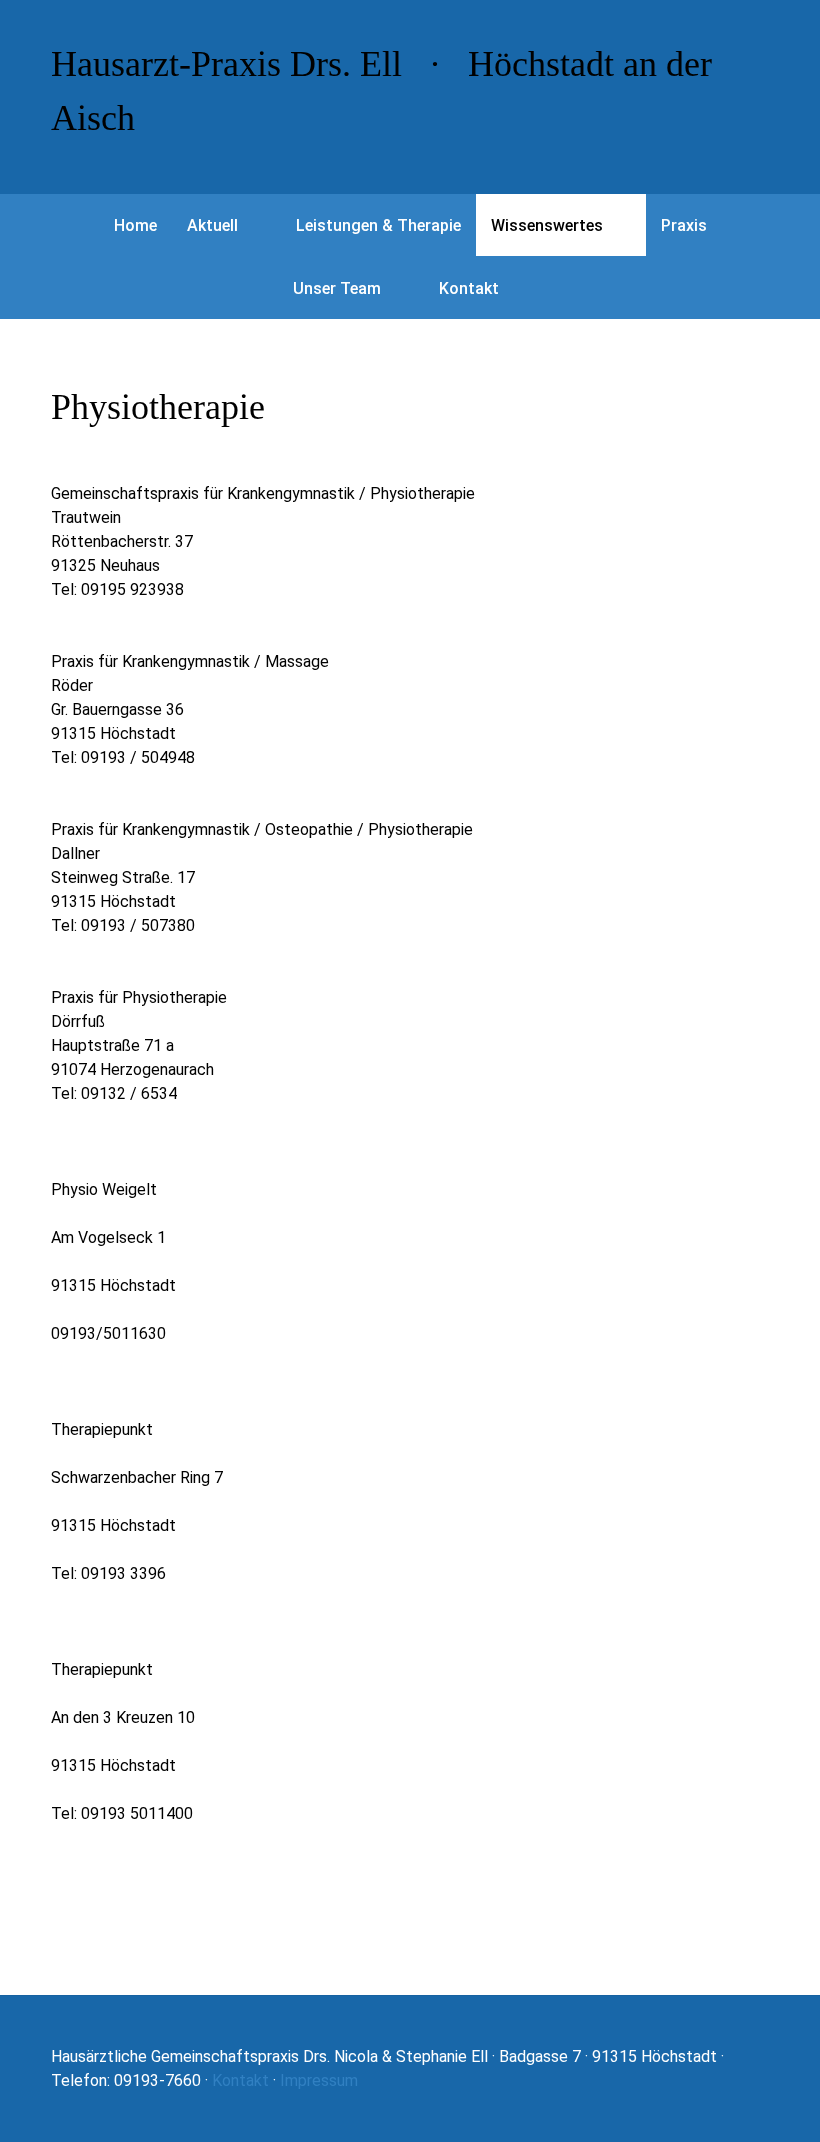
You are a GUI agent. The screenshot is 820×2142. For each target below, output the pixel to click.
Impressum (319, 2080)
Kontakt (240, 2080)
